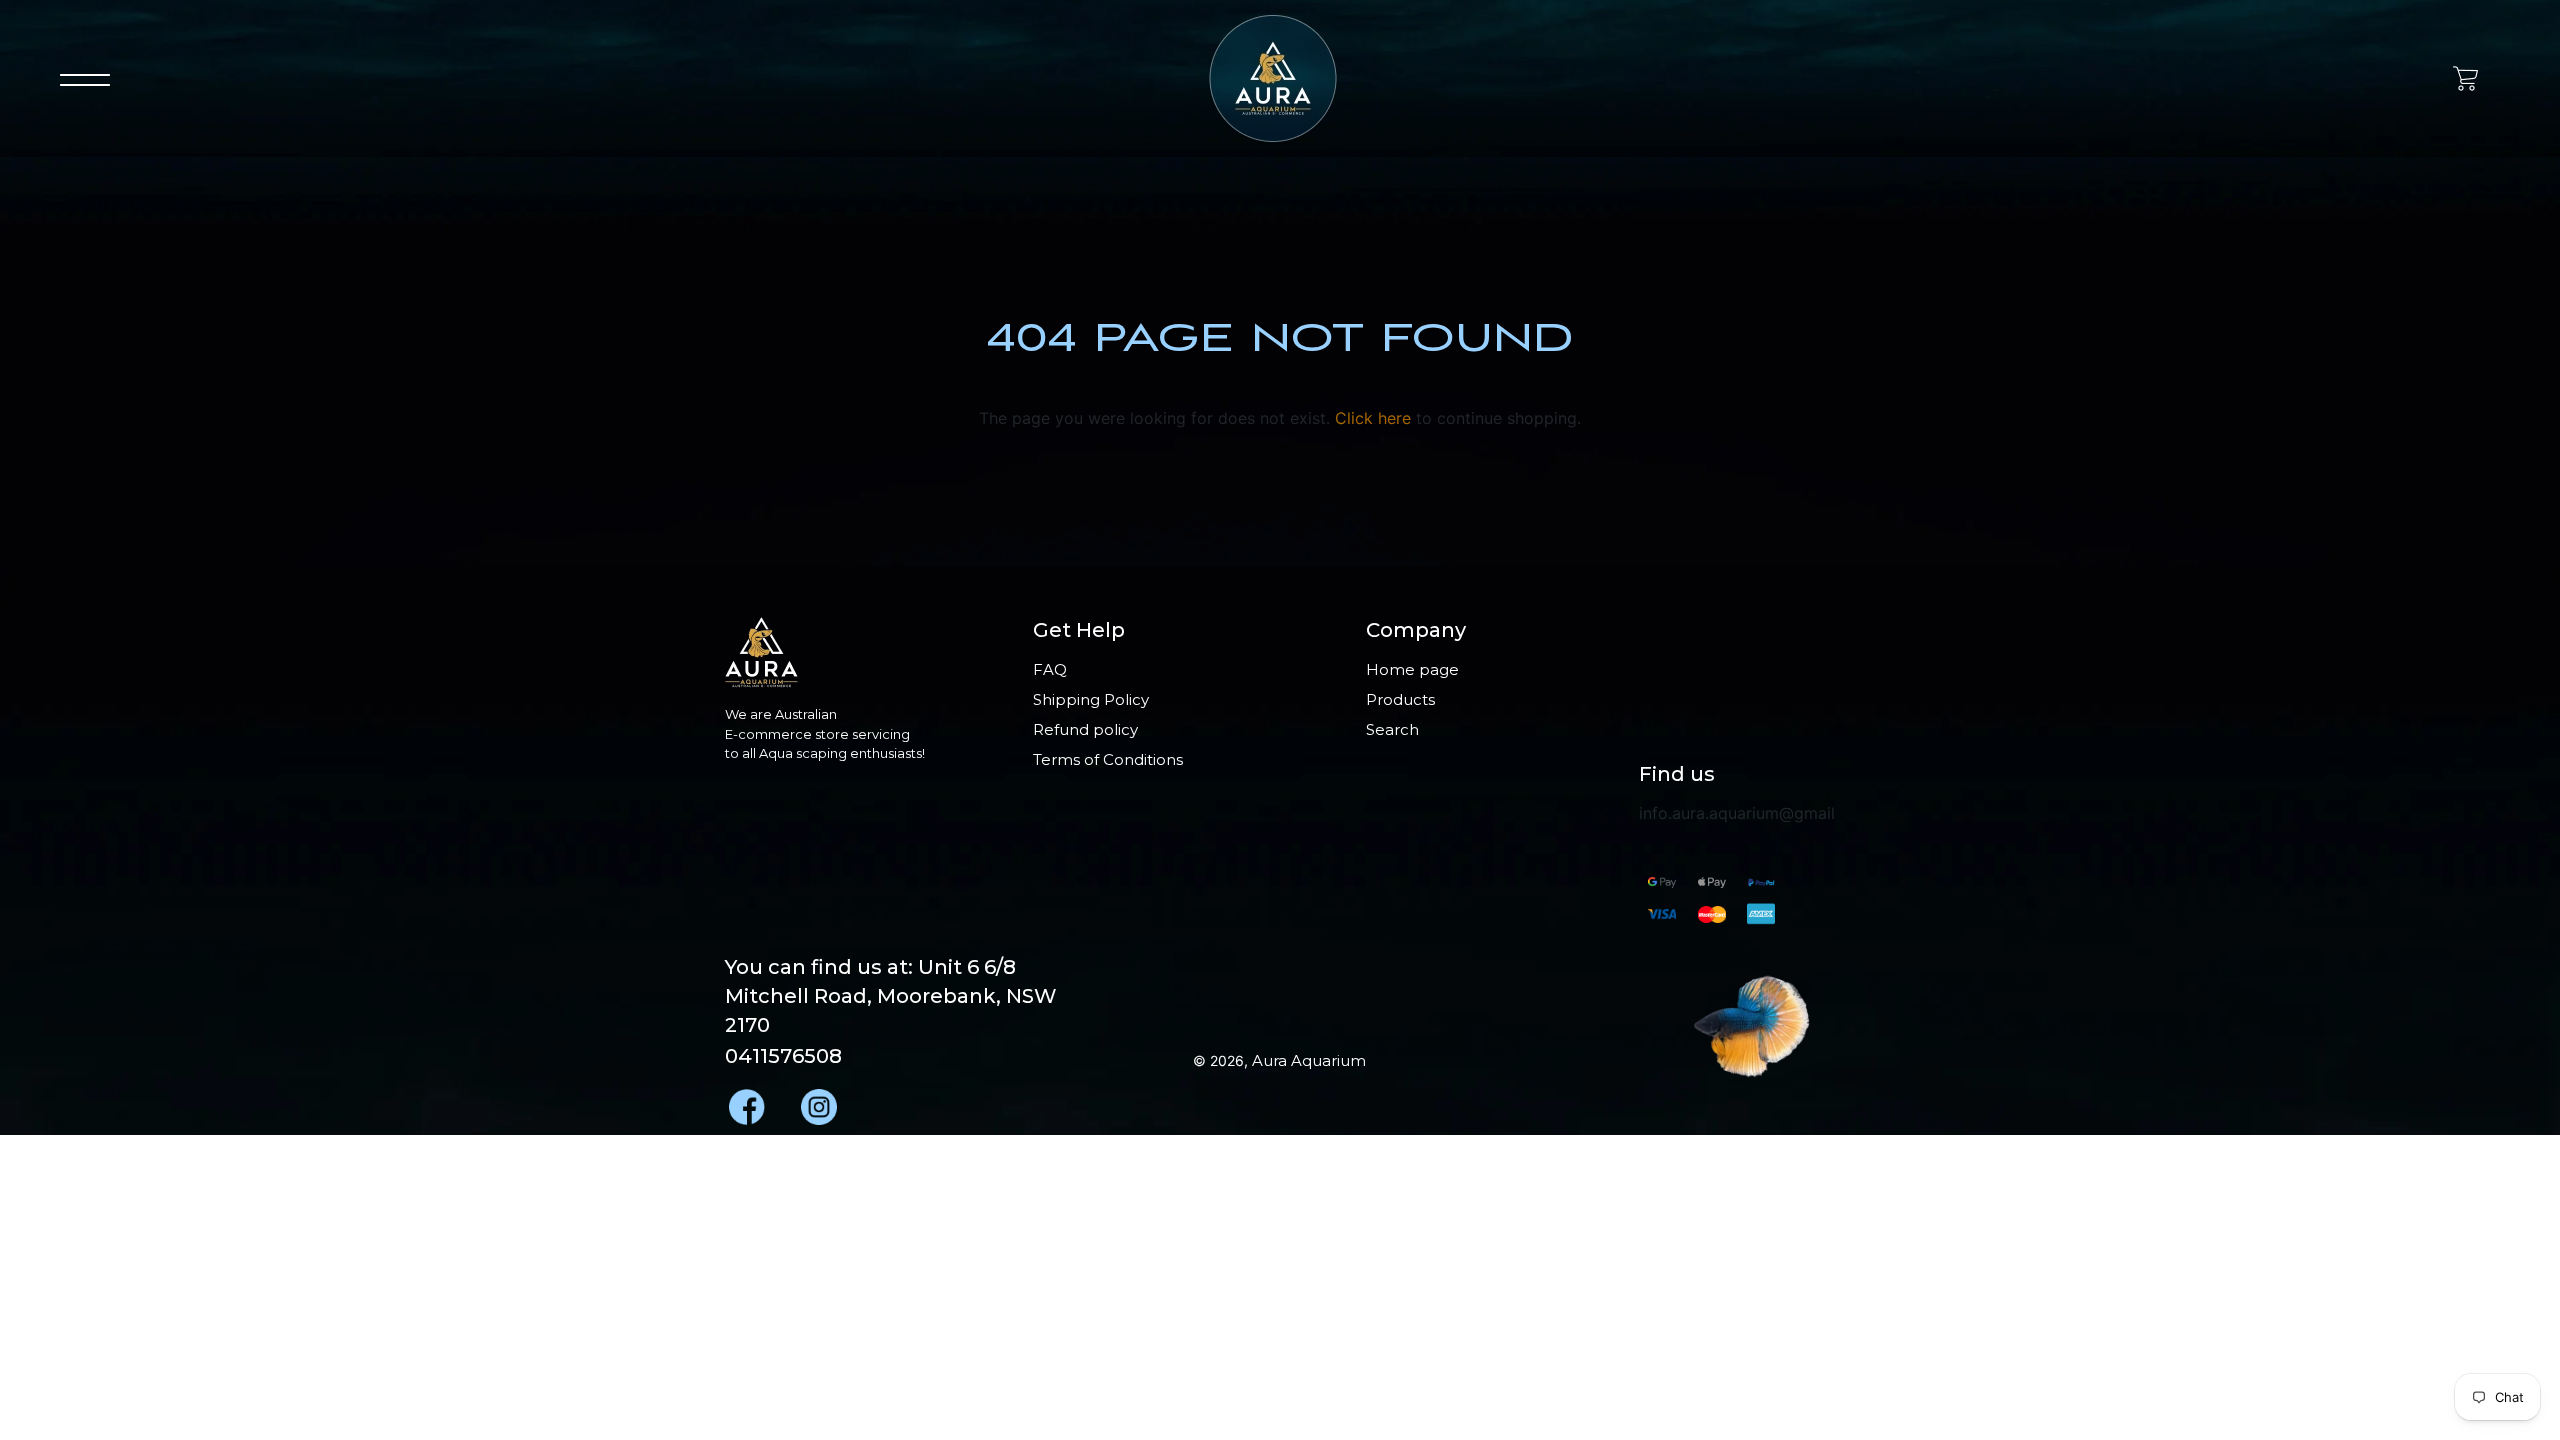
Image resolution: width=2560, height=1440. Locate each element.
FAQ (1050, 669)
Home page (1412, 669)
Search (1392, 729)
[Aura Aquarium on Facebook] (745, 1101)
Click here (1373, 418)
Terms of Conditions (1108, 759)
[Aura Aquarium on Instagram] (817, 1101)
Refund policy (1085, 729)
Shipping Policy (1091, 699)
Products (1400, 699)
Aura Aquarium (1309, 1060)
